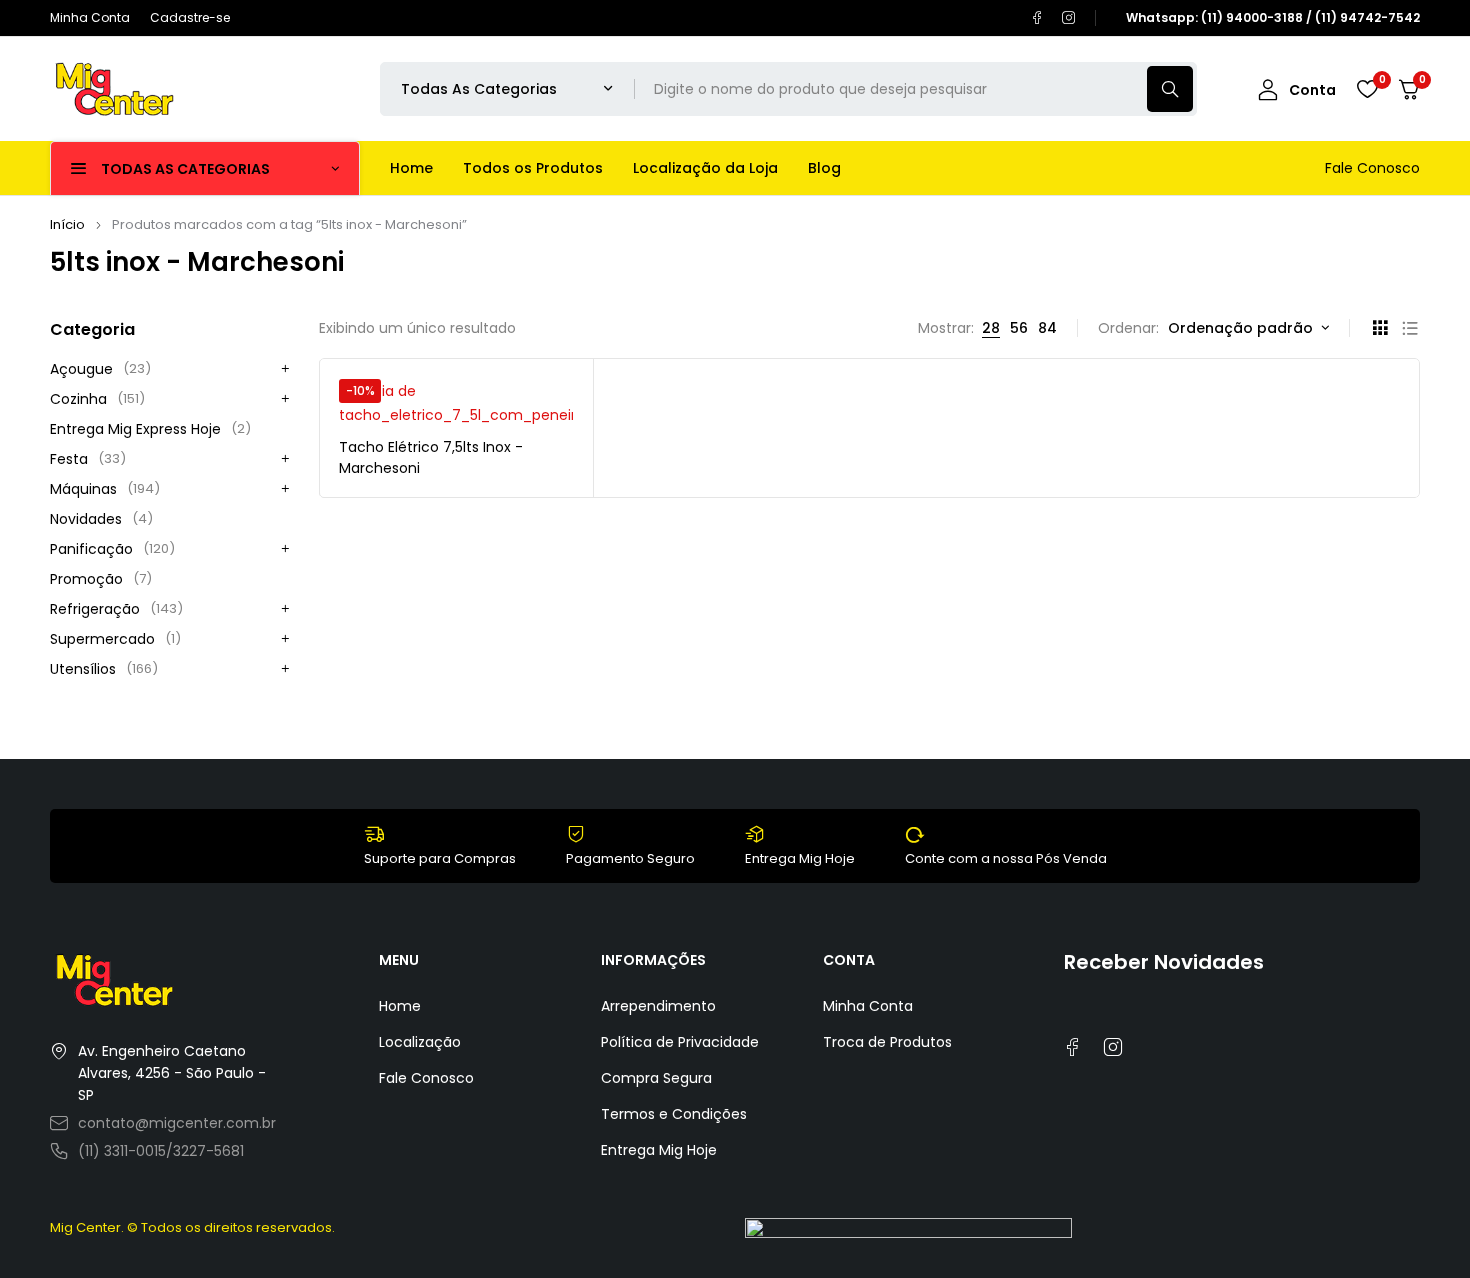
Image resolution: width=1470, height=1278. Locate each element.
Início (67, 224)
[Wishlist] (1367, 89)
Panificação (112, 549)
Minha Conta (90, 17)
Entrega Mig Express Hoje (150, 429)
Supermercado (115, 639)
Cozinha (97, 399)
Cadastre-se (190, 17)
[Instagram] (1069, 18)
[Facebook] (1037, 18)
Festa (88, 459)
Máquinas (105, 489)
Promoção (101, 579)
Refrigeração (116, 609)
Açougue (100, 369)
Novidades (101, 519)
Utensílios (104, 669)
